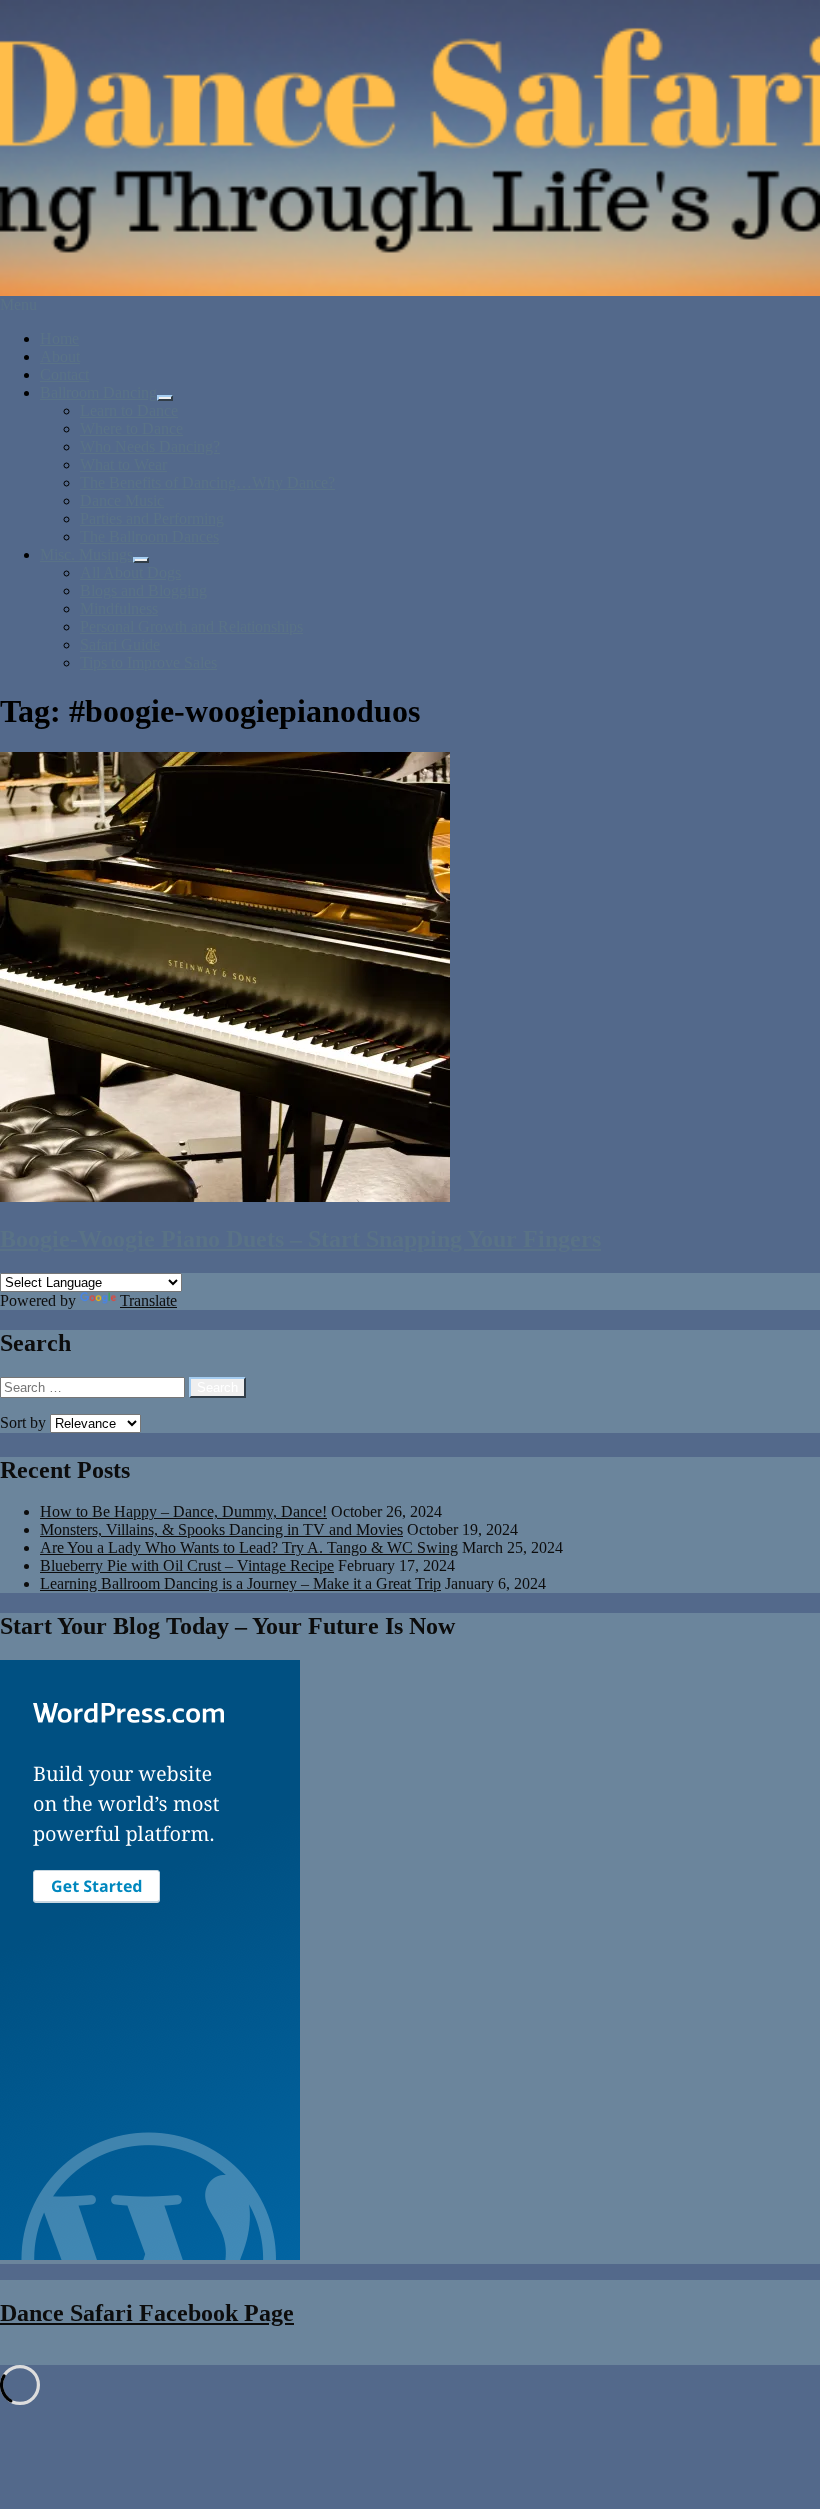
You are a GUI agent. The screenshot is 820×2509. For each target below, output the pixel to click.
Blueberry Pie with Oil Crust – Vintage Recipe (187, 1565)
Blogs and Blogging (143, 590)
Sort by (25, 1422)
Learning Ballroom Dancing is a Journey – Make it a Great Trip (240, 1583)
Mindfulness (119, 608)
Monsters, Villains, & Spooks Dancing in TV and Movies (221, 1529)
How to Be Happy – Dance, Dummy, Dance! (183, 1511)
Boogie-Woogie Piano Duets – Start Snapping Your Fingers (300, 1239)
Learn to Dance (129, 410)
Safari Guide (120, 644)
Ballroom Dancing (98, 392)
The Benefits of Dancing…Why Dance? (207, 482)
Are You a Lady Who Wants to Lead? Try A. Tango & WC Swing (249, 1547)
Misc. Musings (86, 554)
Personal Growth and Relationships (191, 626)
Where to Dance (131, 428)
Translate (148, 1300)
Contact (64, 374)
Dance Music (122, 500)
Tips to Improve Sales (148, 662)
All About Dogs (130, 572)
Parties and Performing (152, 518)
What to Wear (123, 464)
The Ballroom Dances (149, 536)
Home (59, 338)
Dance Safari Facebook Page (147, 2313)
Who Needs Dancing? (150, 446)
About (60, 356)
